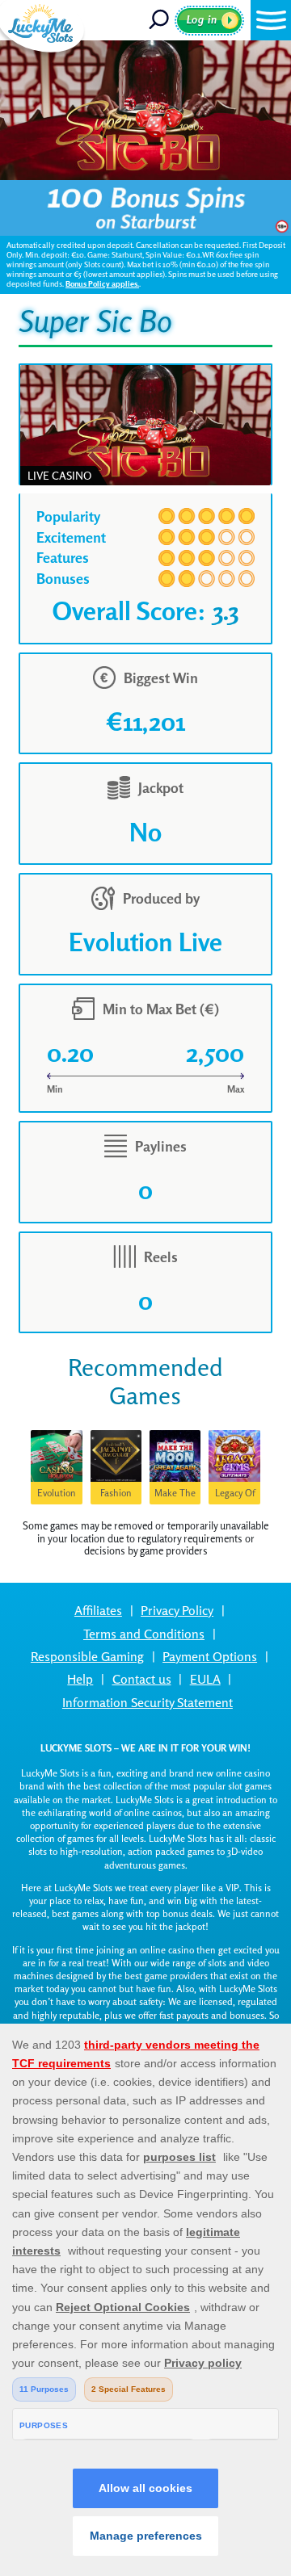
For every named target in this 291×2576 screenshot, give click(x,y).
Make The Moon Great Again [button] (175, 1496)
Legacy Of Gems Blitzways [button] (235, 1496)
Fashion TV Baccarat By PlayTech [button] (116, 1496)
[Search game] (160, 20)
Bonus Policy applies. (102, 284)
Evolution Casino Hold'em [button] (57, 1496)
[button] (271, 20)
